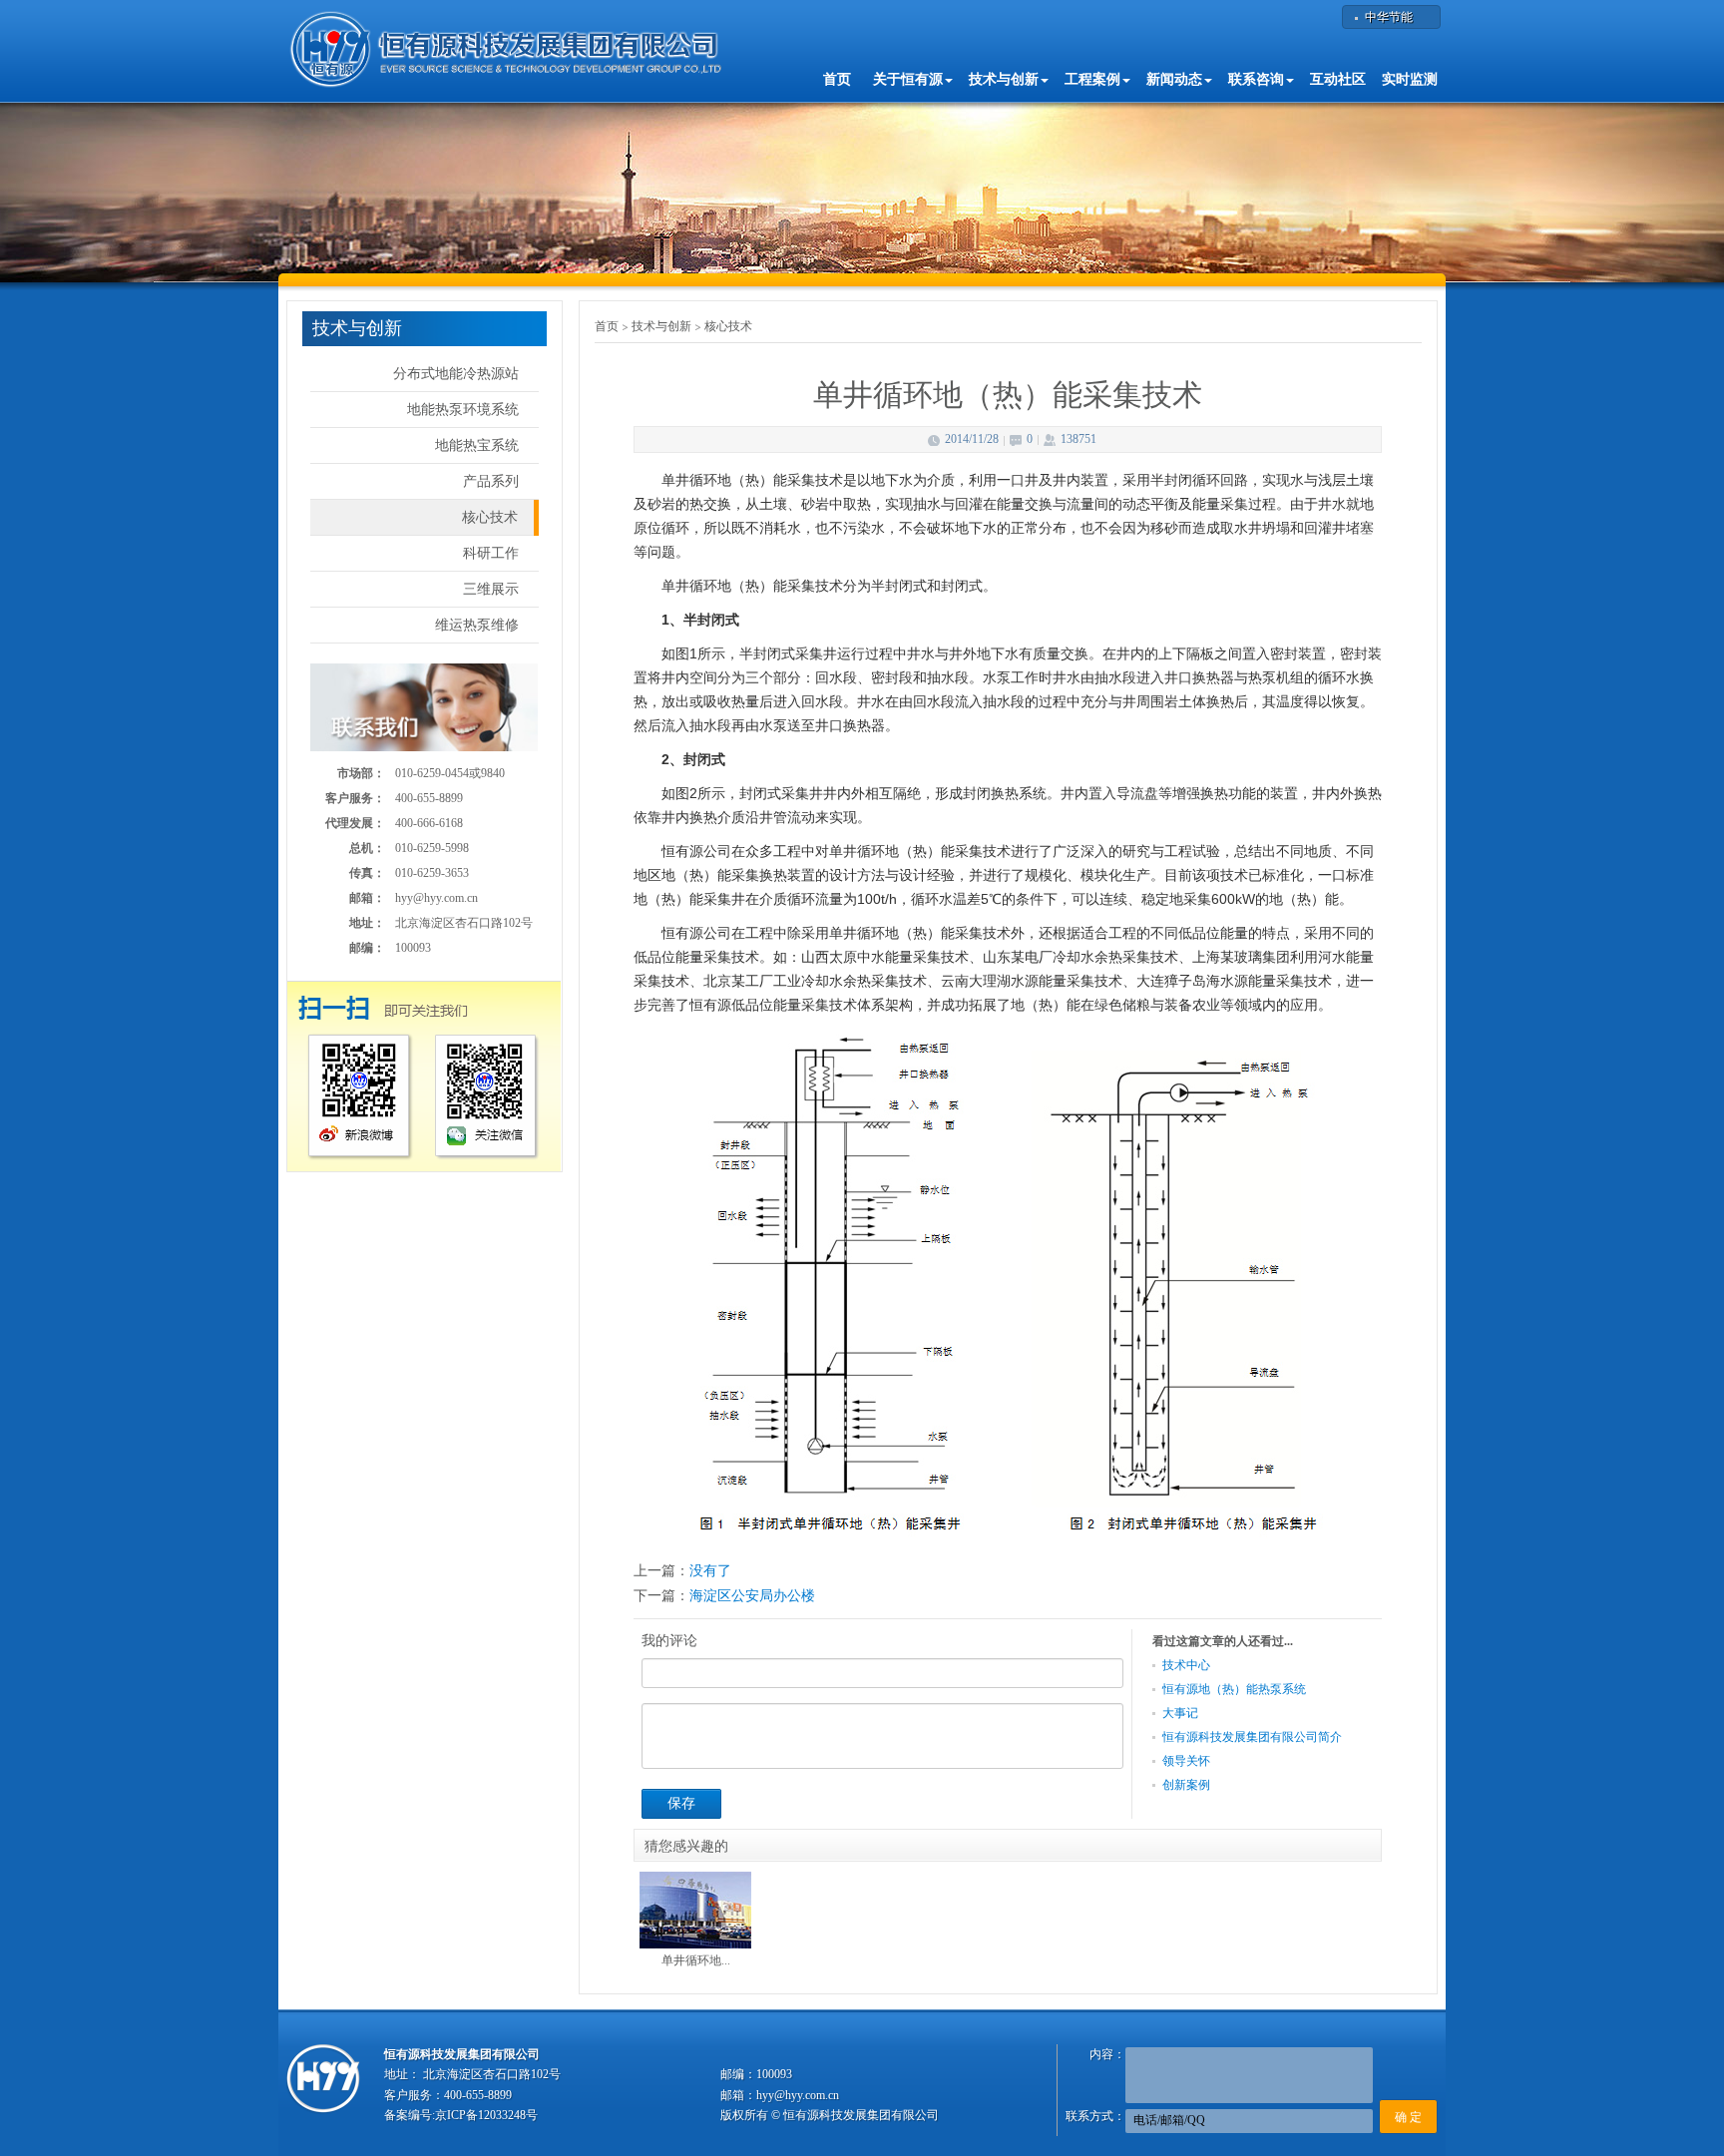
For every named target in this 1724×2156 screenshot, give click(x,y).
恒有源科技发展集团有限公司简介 (1252, 1737)
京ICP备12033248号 (486, 2115)
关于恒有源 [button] (908, 79)
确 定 (1408, 2117)
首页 (837, 79)
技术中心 (1186, 1665)
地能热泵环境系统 (463, 410)
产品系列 (491, 481)
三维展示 (491, 589)
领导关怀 (1186, 1761)
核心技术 (490, 517)
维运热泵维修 (477, 625)
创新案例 (1186, 1785)
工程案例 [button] (1092, 79)
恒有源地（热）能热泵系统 (1234, 1689)
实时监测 (1410, 79)
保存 (681, 1803)
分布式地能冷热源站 (456, 374)
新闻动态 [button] (1174, 79)
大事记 (1180, 1713)
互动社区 (1338, 79)
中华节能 (1389, 17)
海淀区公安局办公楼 (752, 1596)
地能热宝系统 (477, 445)
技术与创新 (661, 326)
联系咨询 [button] (1256, 79)
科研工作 (491, 553)
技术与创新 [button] (1004, 79)
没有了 (710, 1571)
